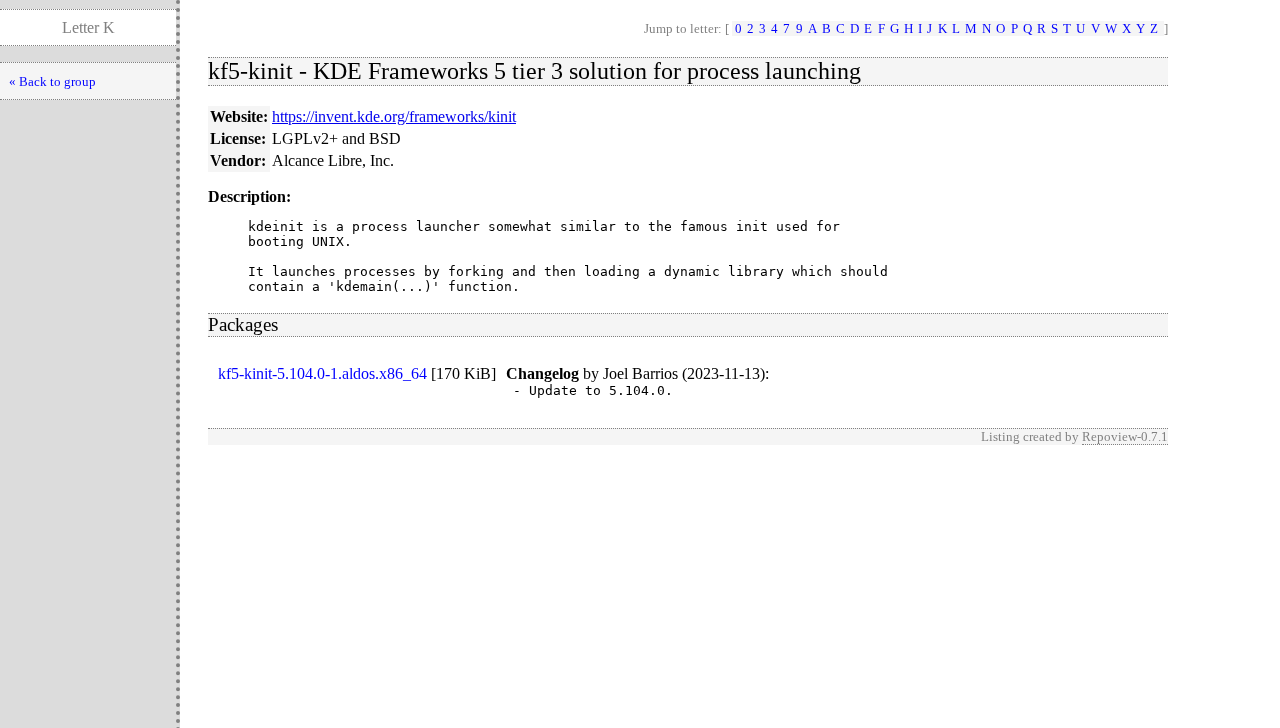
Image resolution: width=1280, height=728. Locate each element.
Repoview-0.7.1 (1125, 436)
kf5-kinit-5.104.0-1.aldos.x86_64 (322, 373)
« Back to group (52, 81)
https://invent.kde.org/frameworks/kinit (394, 116)
